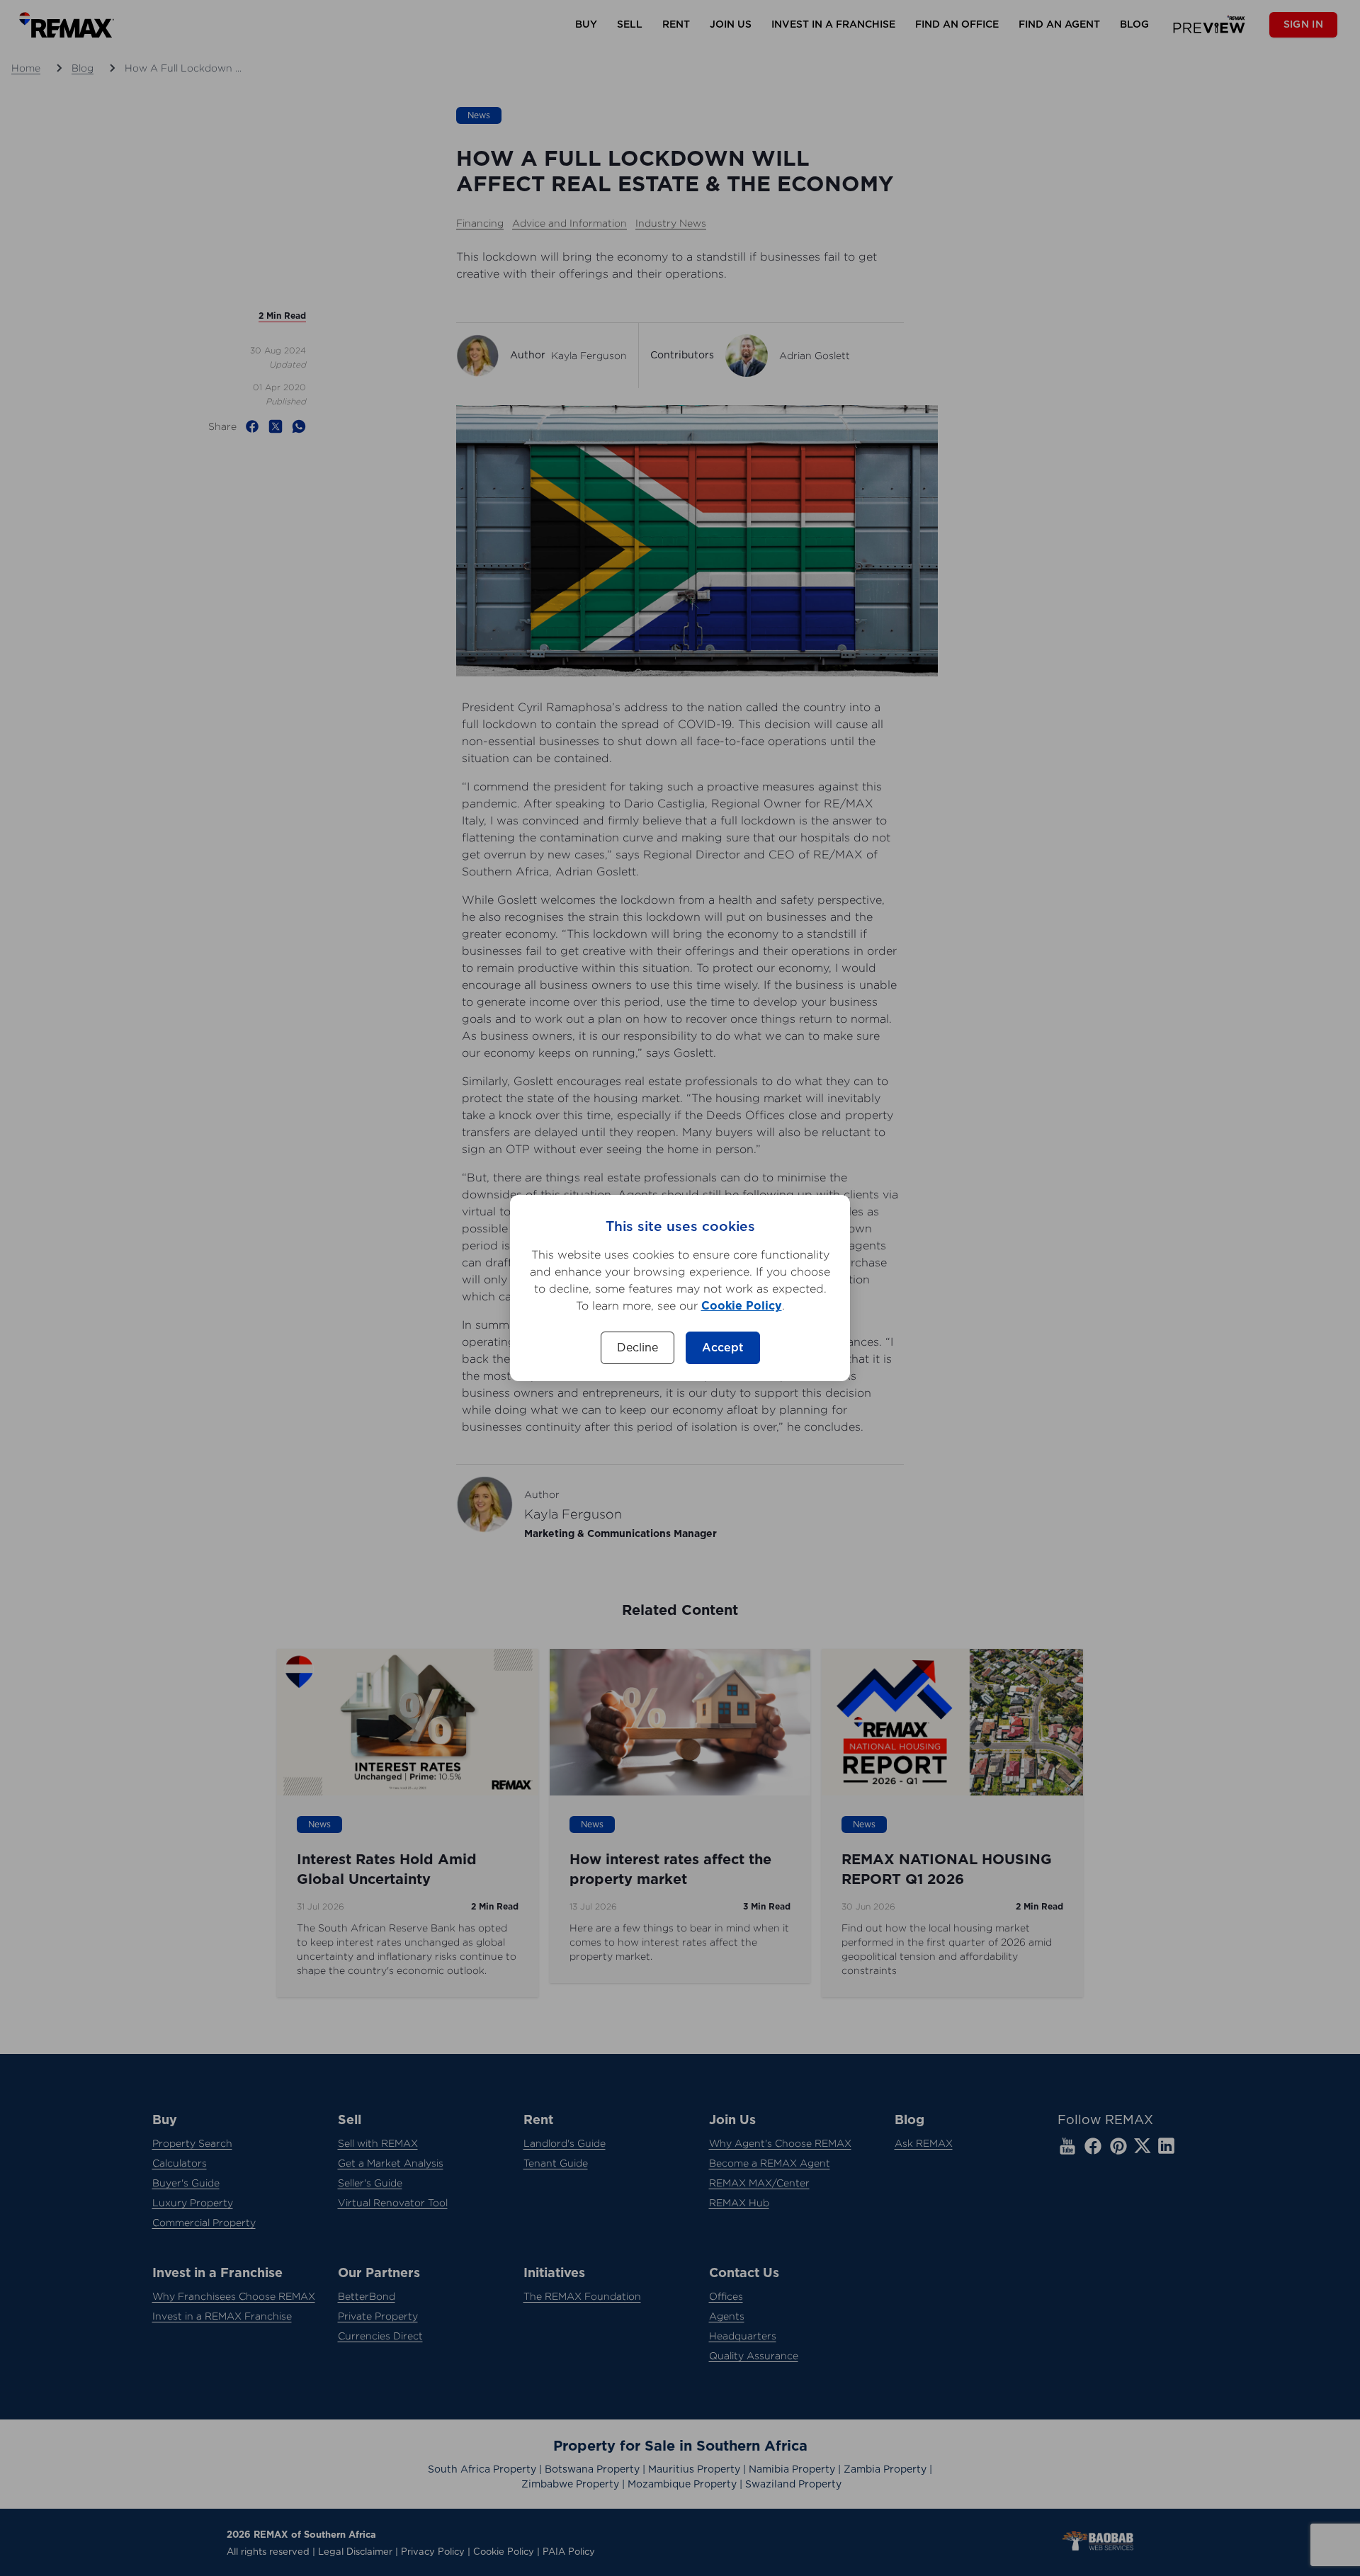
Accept (723, 1348)
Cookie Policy (742, 1306)
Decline (637, 1348)
